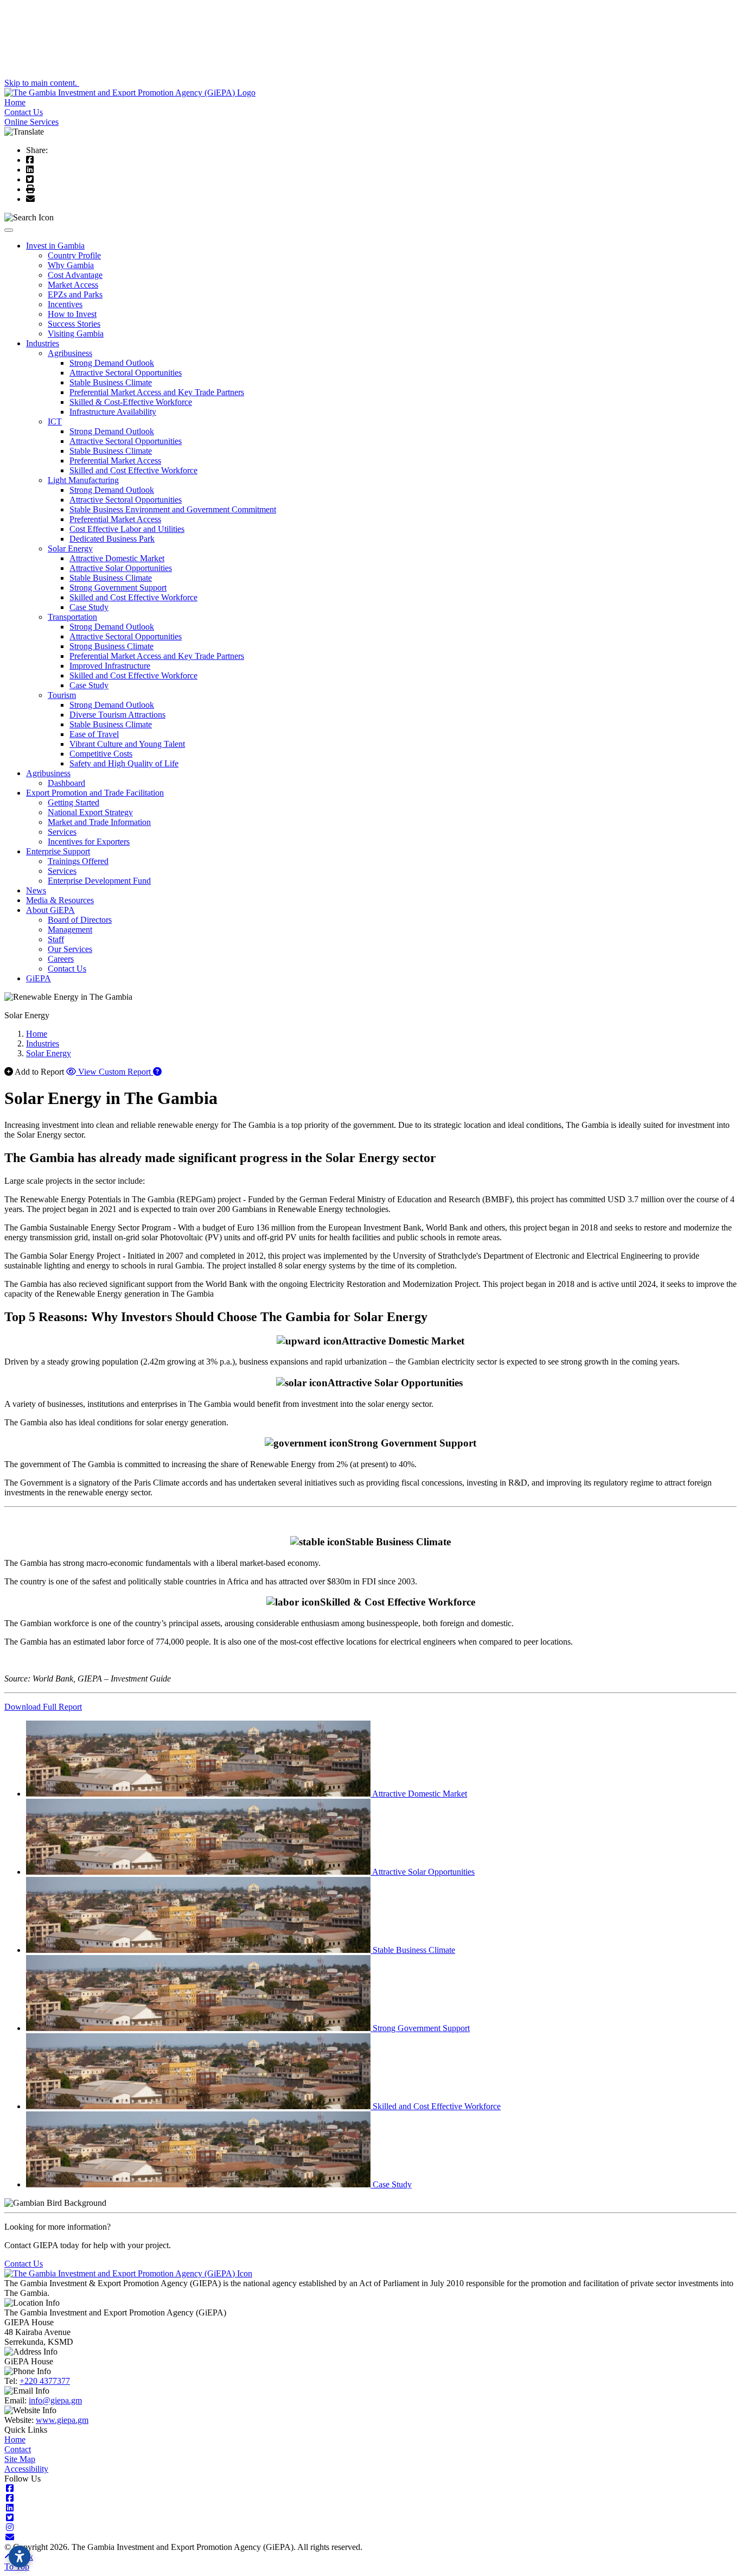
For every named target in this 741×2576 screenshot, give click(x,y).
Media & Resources (60, 900)
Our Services (70, 949)
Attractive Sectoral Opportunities (126, 373)
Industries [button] (43, 343)
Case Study (89, 607)
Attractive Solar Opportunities (121, 568)
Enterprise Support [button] (58, 851)
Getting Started (74, 802)
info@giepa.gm (55, 2400)
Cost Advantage (75, 275)
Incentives (65, 304)
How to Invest (72, 314)
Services (62, 832)
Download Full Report (43, 1707)
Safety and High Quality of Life (124, 763)
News (36, 890)
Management (70, 929)
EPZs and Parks (75, 294)
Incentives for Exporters (89, 842)
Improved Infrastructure (110, 666)
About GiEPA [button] (50, 910)
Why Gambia (71, 265)
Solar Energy (70, 548)
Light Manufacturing (83, 480)
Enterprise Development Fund (99, 881)
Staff (56, 939)
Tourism (62, 695)
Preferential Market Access (115, 461)
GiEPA (39, 978)
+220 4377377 (45, 2381)
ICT (55, 421)
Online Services (31, 122)
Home (15, 102)
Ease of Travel (94, 734)
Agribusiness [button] (48, 773)
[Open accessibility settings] (20, 2556)
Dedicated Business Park (112, 539)
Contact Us (24, 112)
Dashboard (66, 783)
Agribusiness (70, 353)
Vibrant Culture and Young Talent (127, 744)
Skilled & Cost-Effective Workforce (131, 402)
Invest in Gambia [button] (55, 246)
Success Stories (74, 324)
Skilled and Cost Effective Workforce (133, 470)
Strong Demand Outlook (112, 363)
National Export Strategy (90, 812)
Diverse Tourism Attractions (117, 715)
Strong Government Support (118, 588)
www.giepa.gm (62, 2420)
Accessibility (26, 2469)
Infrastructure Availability (113, 412)
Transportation (72, 617)
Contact (18, 2449)
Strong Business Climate (111, 646)
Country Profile (74, 255)
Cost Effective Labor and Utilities (127, 529)
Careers (61, 959)
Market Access (73, 285)
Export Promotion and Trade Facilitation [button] (95, 793)
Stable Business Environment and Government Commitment (173, 509)
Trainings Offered (78, 861)
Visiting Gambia (76, 334)
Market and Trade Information (99, 822)
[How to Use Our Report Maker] (157, 1072)
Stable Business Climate (111, 382)
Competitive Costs (101, 754)
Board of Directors (80, 920)
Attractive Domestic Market (117, 558)
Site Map (20, 2459)
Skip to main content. (42, 83)
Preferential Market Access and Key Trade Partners (157, 392)
